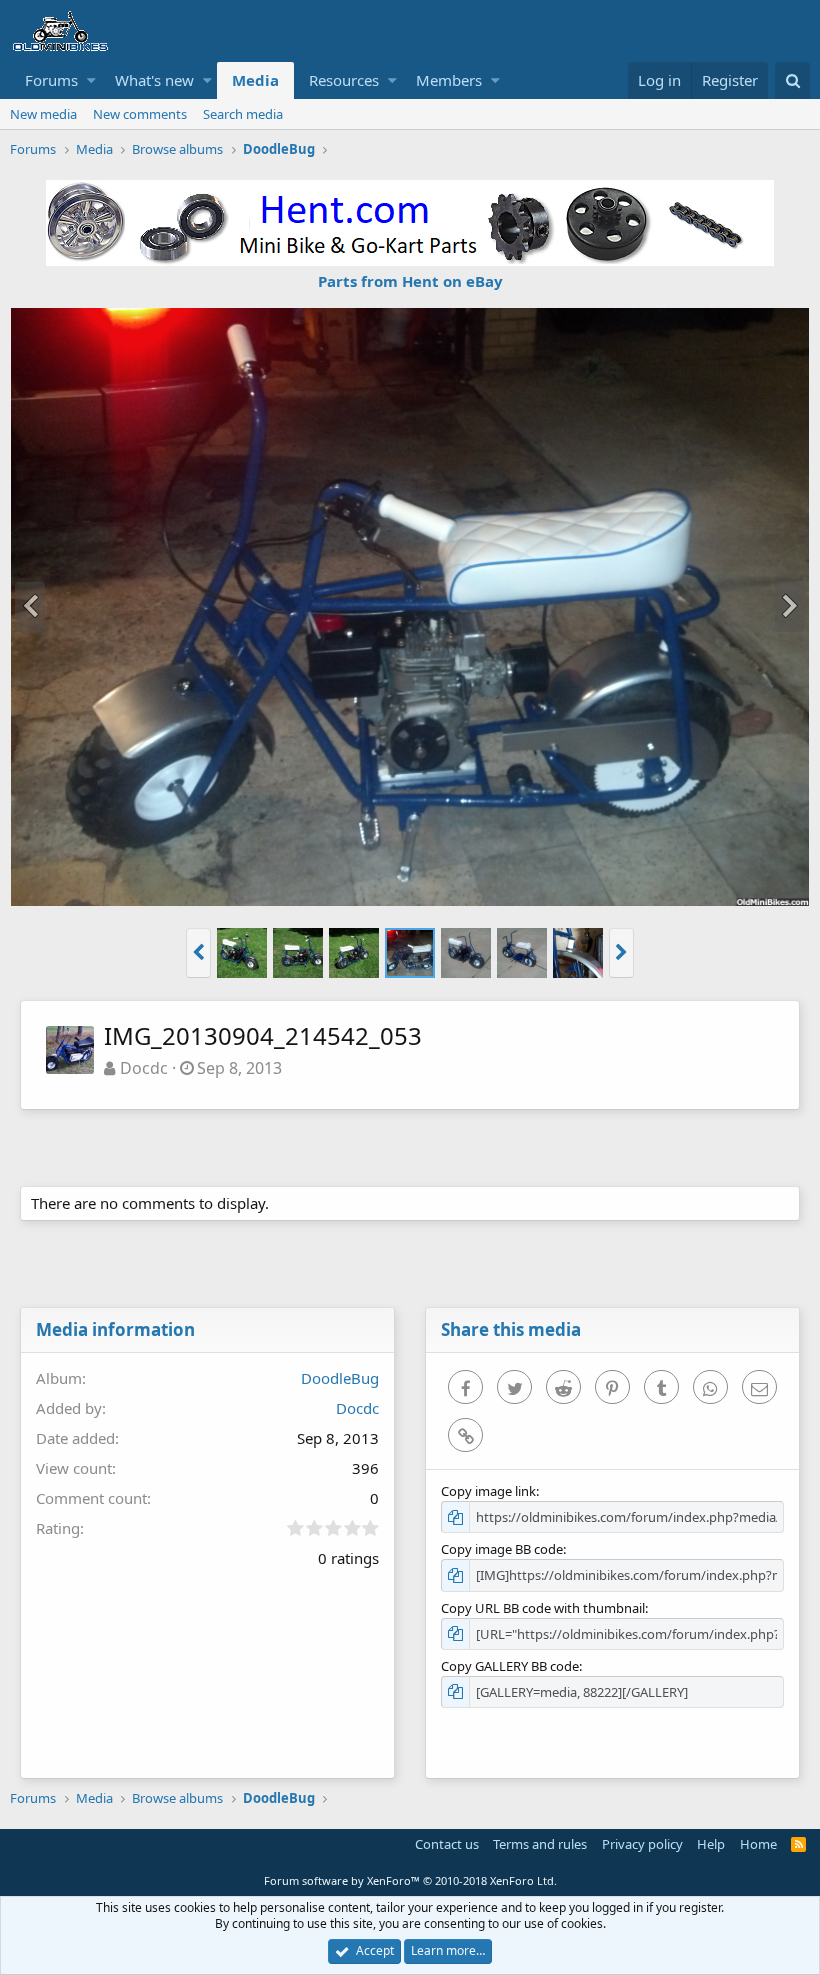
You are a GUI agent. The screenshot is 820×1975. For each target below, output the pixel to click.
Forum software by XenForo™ (410, 1880)
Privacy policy (642, 1844)
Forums (51, 80)
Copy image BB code (502, 1549)
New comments (140, 114)
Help (711, 1844)
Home (758, 1844)
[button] (91, 80)
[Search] (792, 80)
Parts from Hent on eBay (410, 281)
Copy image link (488, 1491)
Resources (344, 80)
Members (449, 80)
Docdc (144, 1068)
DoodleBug (340, 1378)
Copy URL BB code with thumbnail (543, 1608)
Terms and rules (540, 1844)
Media (255, 80)
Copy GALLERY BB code (510, 1666)
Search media (243, 114)
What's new (154, 80)
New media (43, 114)
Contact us (447, 1844)
